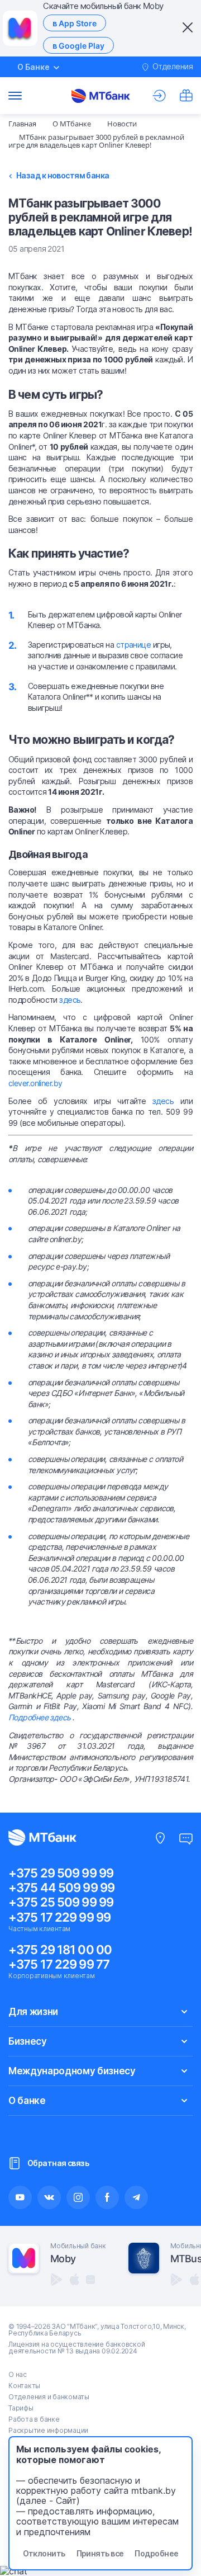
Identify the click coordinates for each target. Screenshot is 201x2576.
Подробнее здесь (40, 1717)
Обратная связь (58, 2163)
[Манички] (186, 96)
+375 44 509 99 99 (61, 1888)
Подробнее (156, 2553)
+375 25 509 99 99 (61, 1902)
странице (134, 645)
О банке (27, 2101)
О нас (18, 2374)
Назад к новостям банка (63, 176)
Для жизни (33, 2012)
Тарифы (21, 2408)
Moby (63, 2259)
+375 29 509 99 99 (61, 1873)
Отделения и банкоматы (49, 2397)
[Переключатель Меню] (15, 96)
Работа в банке (34, 2419)
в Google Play (78, 46)
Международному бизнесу (72, 2071)
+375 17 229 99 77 (59, 1964)
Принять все (100, 2553)
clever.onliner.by (35, 1083)
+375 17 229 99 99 (59, 1917)
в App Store (75, 23)
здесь (70, 1000)
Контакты (24, 2386)
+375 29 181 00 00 (60, 1950)
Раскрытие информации (48, 2430)
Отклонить (44, 2553)
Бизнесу (28, 2041)
